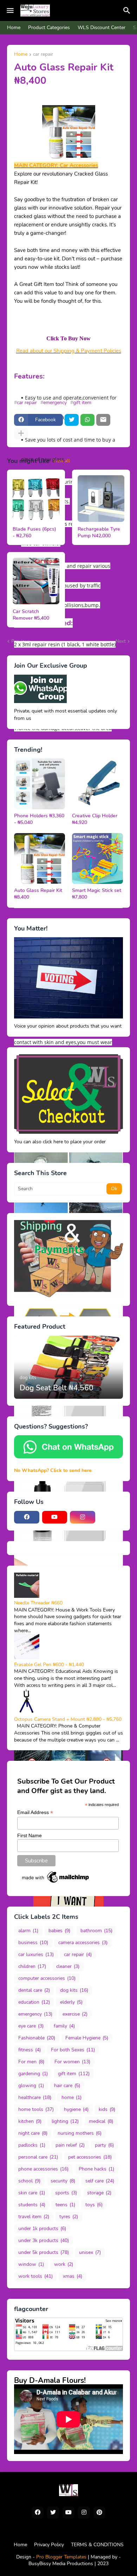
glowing (31, 2086)
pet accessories (90, 2157)
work (64, 2264)
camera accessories (83, 1943)
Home (14, 28)
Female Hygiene (87, 2038)
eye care (31, 2026)
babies (59, 1931)
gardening (33, 2074)
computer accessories (47, 1978)
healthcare (35, 2097)
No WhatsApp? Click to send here (53, 1470)
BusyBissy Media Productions (61, 2564)
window (31, 2264)
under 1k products (42, 2229)
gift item (82, 403)
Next (121, 641)
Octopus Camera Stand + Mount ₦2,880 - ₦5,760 (68, 1719)
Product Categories (49, 28)
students (32, 2205)
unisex (90, 2252)
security (63, 2181)
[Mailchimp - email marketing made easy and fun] (56, 1883)
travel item (34, 2217)
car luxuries (36, 1954)
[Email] (103, 420)
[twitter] (53, 2513)
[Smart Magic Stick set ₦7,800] (97, 858)
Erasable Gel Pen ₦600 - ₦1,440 (49, 1665)
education (34, 2002)
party (104, 2145)
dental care (34, 1990)
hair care (67, 2086)
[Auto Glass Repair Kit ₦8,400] (40, 858)
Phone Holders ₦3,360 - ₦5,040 (39, 819)
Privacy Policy (49, 2545)
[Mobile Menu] (10, 11)
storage (99, 2193)
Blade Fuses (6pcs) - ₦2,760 (34, 533)
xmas (73, 2276)
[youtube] (55, 1517)
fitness (30, 2050)
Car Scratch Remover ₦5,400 (31, 615)
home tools (36, 2109)
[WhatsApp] (87, 420)
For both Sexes (73, 2050)
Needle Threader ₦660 (38, 1603)
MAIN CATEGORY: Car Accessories (56, 165)
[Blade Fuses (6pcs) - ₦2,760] (36, 499)
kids (107, 2109)
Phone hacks (96, 2169)
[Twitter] (72, 420)
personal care (38, 2157)
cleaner (68, 1966)
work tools (35, 2276)
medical (101, 2121)
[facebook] (27, 1517)
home (71, 2097)
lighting (65, 2121)
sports (66, 2193)
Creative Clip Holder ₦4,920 (95, 819)
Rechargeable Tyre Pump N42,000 (99, 533)
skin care (32, 2193)
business (33, 1943)
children (32, 1966)
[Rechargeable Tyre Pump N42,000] (101, 499)
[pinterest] (99, 2513)
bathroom (96, 1931)
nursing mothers (80, 2133)
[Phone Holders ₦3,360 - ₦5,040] (40, 784)
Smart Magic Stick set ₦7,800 (97, 894)
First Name (30, 1835)
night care (33, 2133)
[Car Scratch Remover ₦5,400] (36, 581)
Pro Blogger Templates (61, 2557)
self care (100, 2181)
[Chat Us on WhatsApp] (68, 1457)
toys (94, 2205)
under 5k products (44, 2252)
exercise (75, 2014)
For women (72, 2062)
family (64, 2026)
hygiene (76, 2109)
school (29, 2181)
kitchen (30, 2121)
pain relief (70, 2145)
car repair (43, 55)
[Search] (128, 11)
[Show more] (21, 434)
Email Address (35, 1812)
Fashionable (37, 2038)
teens (65, 2205)
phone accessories (43, 2169)
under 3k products (44, 2240)
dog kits (74, 1990)
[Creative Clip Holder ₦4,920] (97, 784)
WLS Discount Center (102, 28)
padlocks (32, 2145)
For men (31, 2062)
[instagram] (83, 1517)
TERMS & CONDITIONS (97, 2545)
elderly (71, 2002)
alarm (28, 1931)
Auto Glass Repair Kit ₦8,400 (38, 894)
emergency (55, 403)
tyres (69, 2217)
